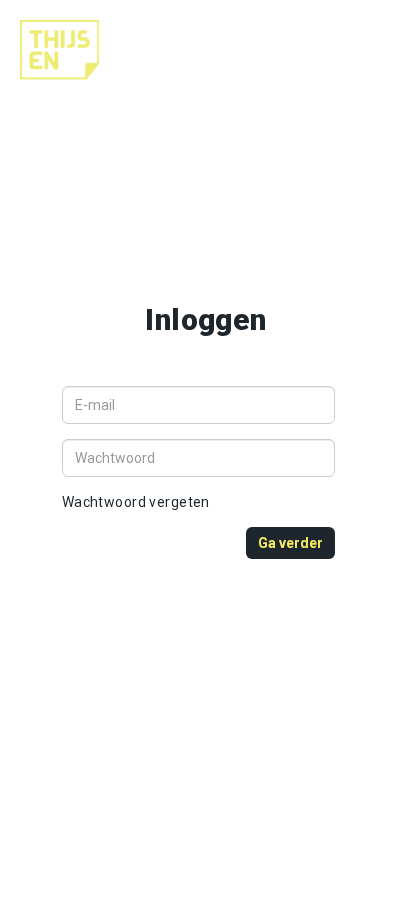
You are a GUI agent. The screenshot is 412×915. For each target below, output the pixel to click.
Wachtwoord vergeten (136, 502)
